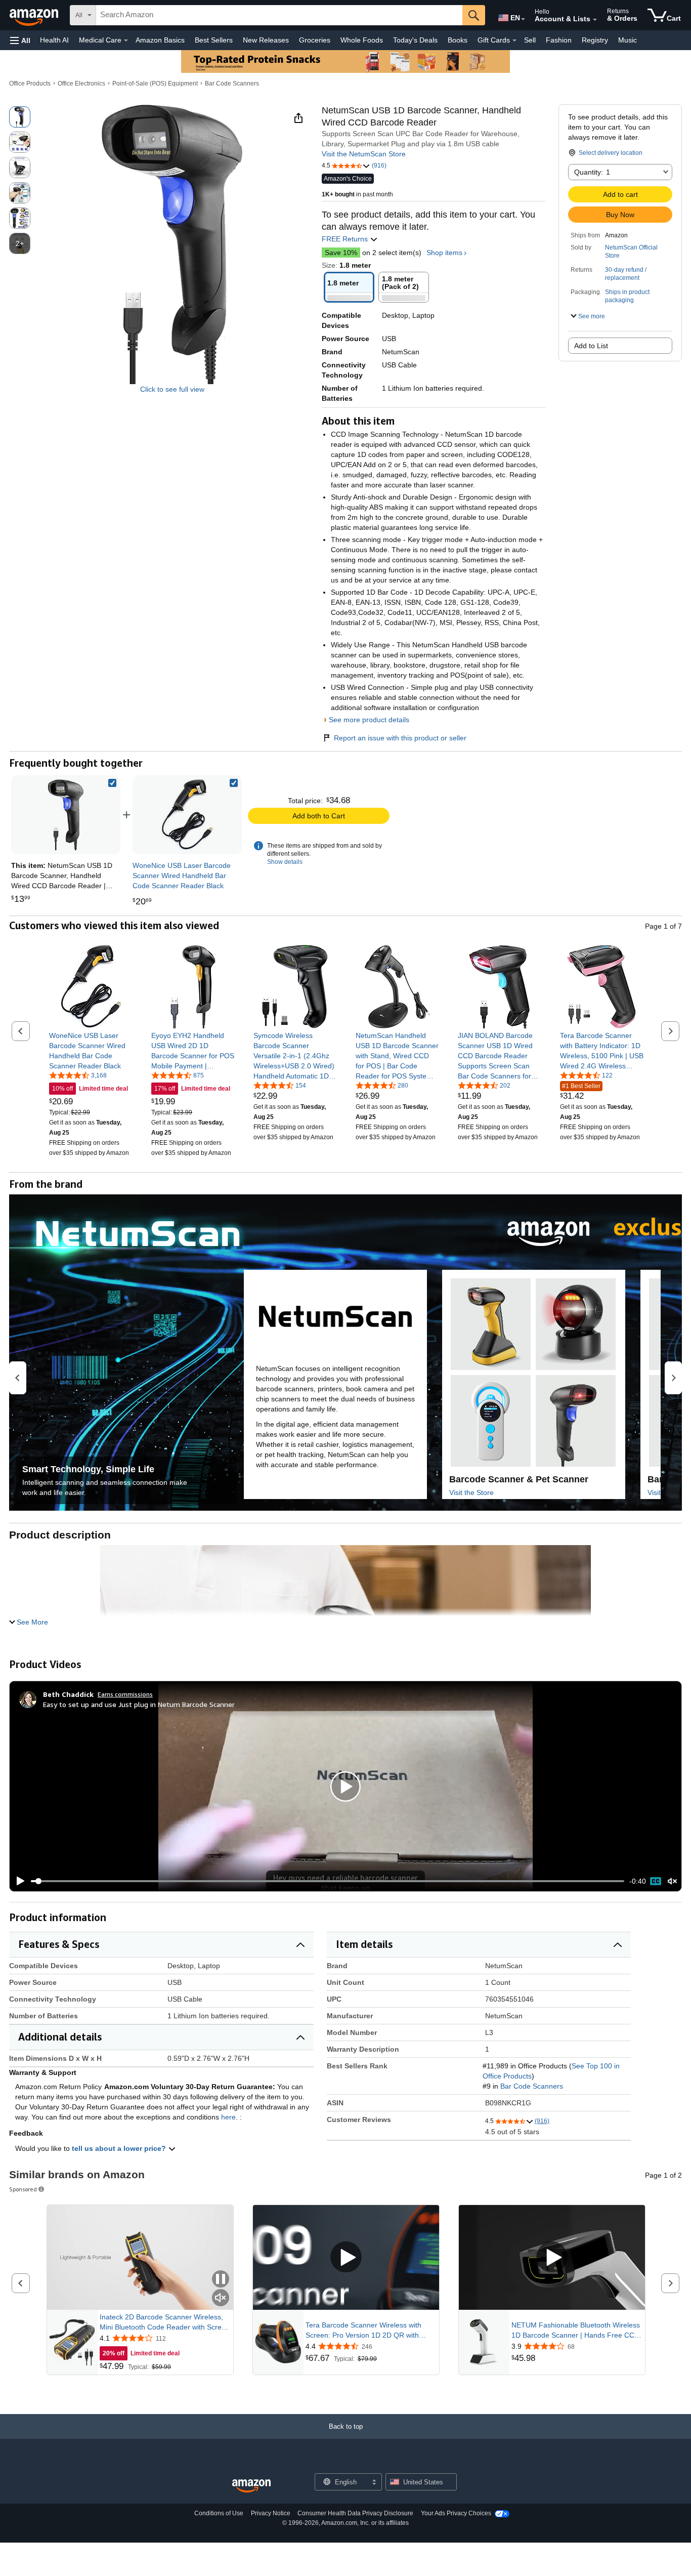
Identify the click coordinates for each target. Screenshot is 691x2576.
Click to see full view (172, 389)
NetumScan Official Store (631, 252)
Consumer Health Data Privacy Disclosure (355, 2513)
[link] (187, 815)
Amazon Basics (160, 40)
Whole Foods (362, 40)
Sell (530, 40)
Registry (595, 40)
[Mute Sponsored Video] (221, 2298)
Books (458, 40)
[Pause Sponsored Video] (221, 2280)
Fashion (559, 40)
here (228, 2117)
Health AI (54, 40)
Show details (285, 862)
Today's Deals (415, 40)
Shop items (444, 253)
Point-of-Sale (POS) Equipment (155, 84)
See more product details (369, 720)
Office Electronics (81, 84)
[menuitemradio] (656, 1881)
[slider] (328, 1881)
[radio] (20, 117)
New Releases (266, 40)
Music (628, 40)
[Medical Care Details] (126, 40)
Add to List (591, 346)
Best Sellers (214, 40)
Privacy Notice (271, 2513)
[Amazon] (35, 15)
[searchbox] (279, 15)
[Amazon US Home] (251, 2486)
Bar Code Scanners (232, 84)
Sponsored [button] (23, 2189)
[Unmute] (672, 1881)
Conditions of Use (219, 2513)
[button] (20, 40)
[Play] (18, 1881)
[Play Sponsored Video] (346, 2258)
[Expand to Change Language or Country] (523, 19)
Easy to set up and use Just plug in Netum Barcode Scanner (139, 1704)
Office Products (30, 84)
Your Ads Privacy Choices (456, 2513)
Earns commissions (125, 1694)
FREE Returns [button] (346, 239)
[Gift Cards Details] (514, 40)
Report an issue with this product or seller (400, 738)
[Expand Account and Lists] (595, 20)
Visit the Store (471, 1492)
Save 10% (341, 253)
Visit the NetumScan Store (364, 154)
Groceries (315, 40)
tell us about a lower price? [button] (120, 2148)
